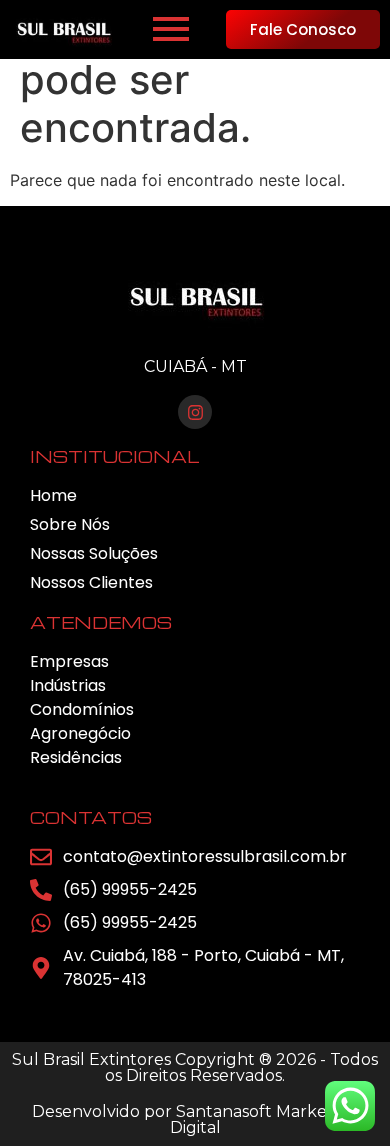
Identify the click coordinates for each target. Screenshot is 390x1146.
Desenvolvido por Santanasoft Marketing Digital (195, 1119)
